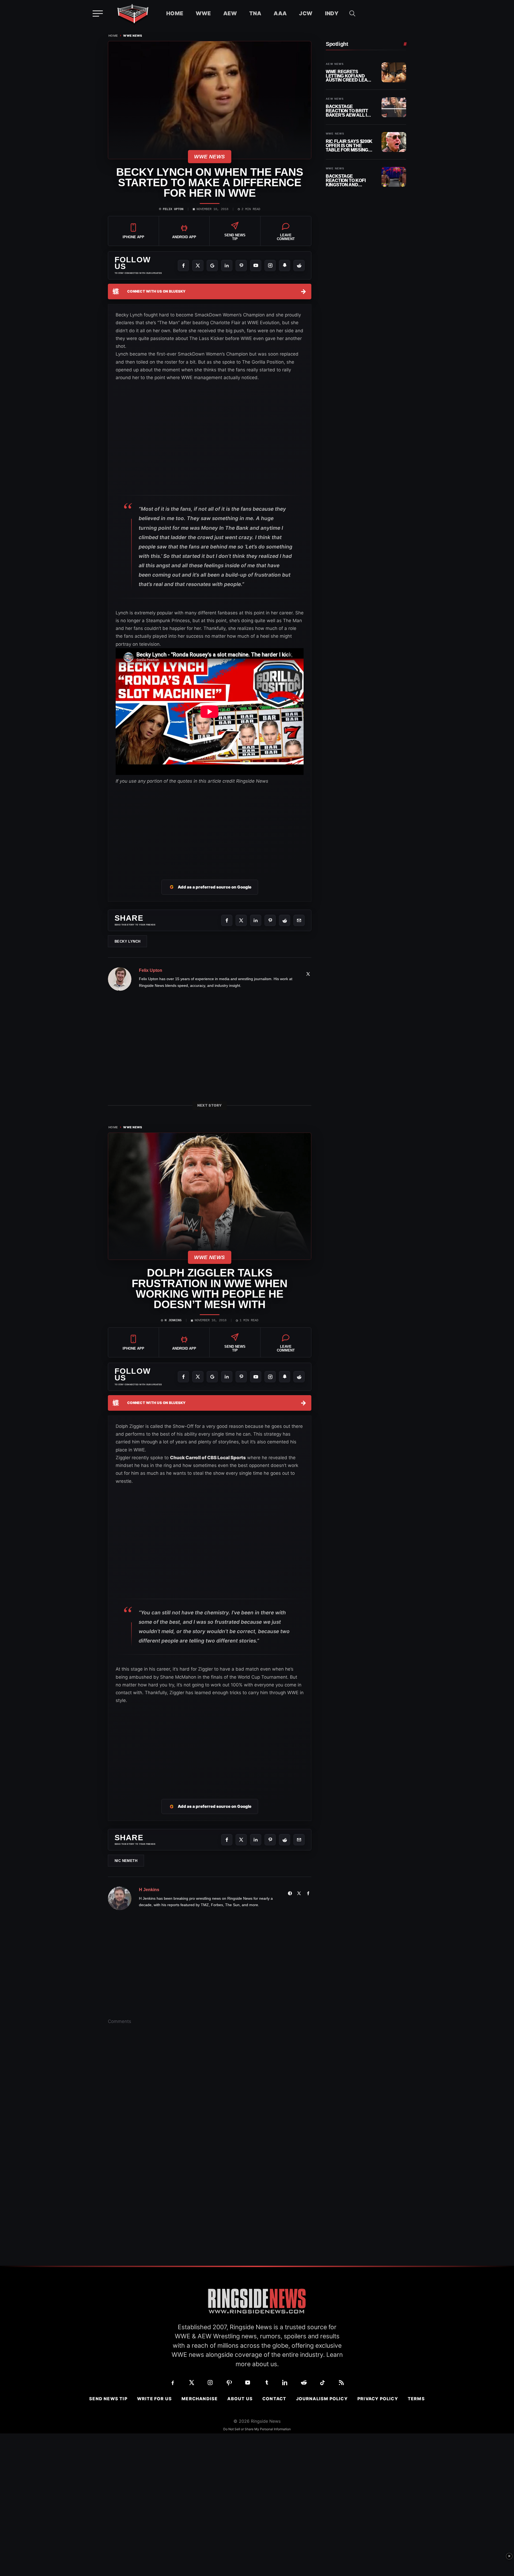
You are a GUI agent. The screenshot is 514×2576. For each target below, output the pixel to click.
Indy (332, 13)
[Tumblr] (266, 2383)
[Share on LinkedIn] (256, 920)
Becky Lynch (127, 941)
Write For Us (154, 2399)
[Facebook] (183, 266)
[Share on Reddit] (285, 920)
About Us (240, 2399)
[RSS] (341, 2383)
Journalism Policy (322, 2399)
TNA (255, 13)
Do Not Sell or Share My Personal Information (257, 2429)
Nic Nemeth (126, 1861)
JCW (306, 13)
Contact (274, 2399)
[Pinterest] (241, 266)
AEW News (335, 64)
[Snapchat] (285, 266)
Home (175, 13)
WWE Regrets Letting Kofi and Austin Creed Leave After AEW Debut (349, 76)
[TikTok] (323, 2383)
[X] (198, 266)
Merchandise (200, 2399)
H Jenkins (173, 1320)
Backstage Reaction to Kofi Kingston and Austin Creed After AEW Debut (349, 180)
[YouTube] (256, 266)
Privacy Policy (378, 2399)
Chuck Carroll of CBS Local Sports (208, 1458)
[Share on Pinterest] (270, 920)
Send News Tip (108, 2399)
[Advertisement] (210, 826)
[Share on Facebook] (227, 920)
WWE (203, 13)
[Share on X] (241, 920)
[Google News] (212, 266)
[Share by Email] (299, 920)
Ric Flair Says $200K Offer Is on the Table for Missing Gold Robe (349, 146)
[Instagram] (270, 266)
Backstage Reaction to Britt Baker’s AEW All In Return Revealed (348, 111)
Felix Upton (173, 209)
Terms (416, 2399)
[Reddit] (299, 266)
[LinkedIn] (227, 266)
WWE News (133, 36)
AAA (280, 13)
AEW (230, 13)
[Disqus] (210, 2112)
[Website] (290, 1893)
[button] (352, 13)
